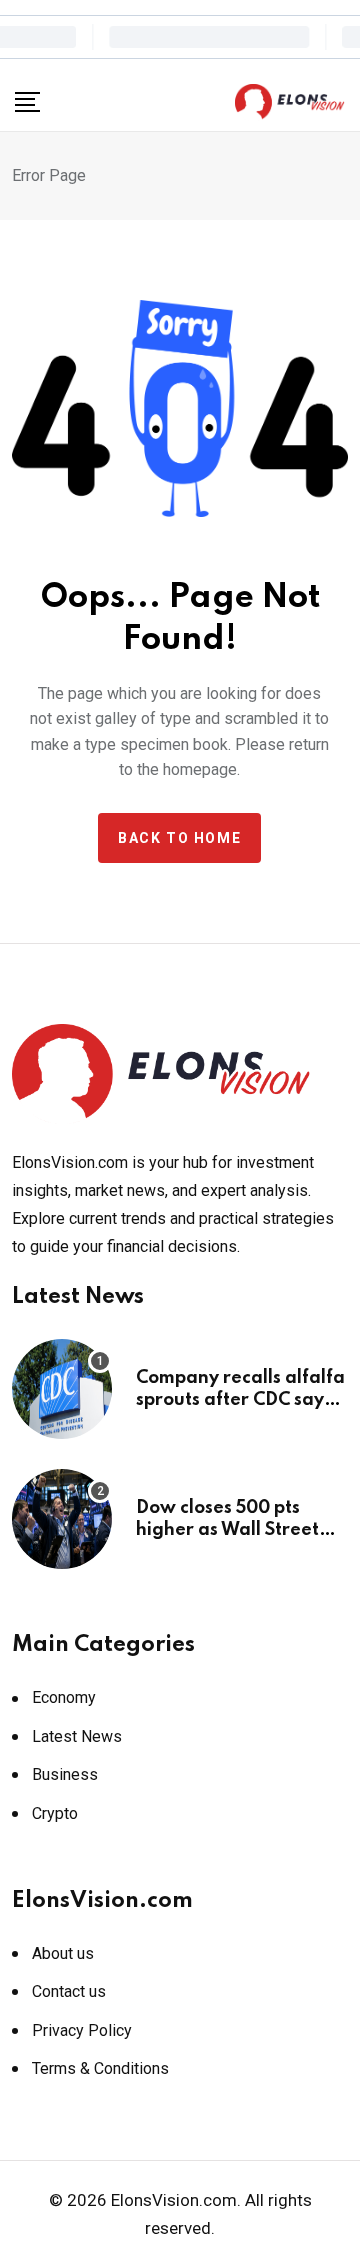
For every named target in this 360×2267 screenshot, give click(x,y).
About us (63, 1953)
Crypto (55, 1813)
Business (65, 1774)
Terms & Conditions (100, 2068)
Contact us (69, 1991)
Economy (64, 1697)
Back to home (179, 838)
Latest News (77, 1736)
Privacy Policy (82, 2030)
